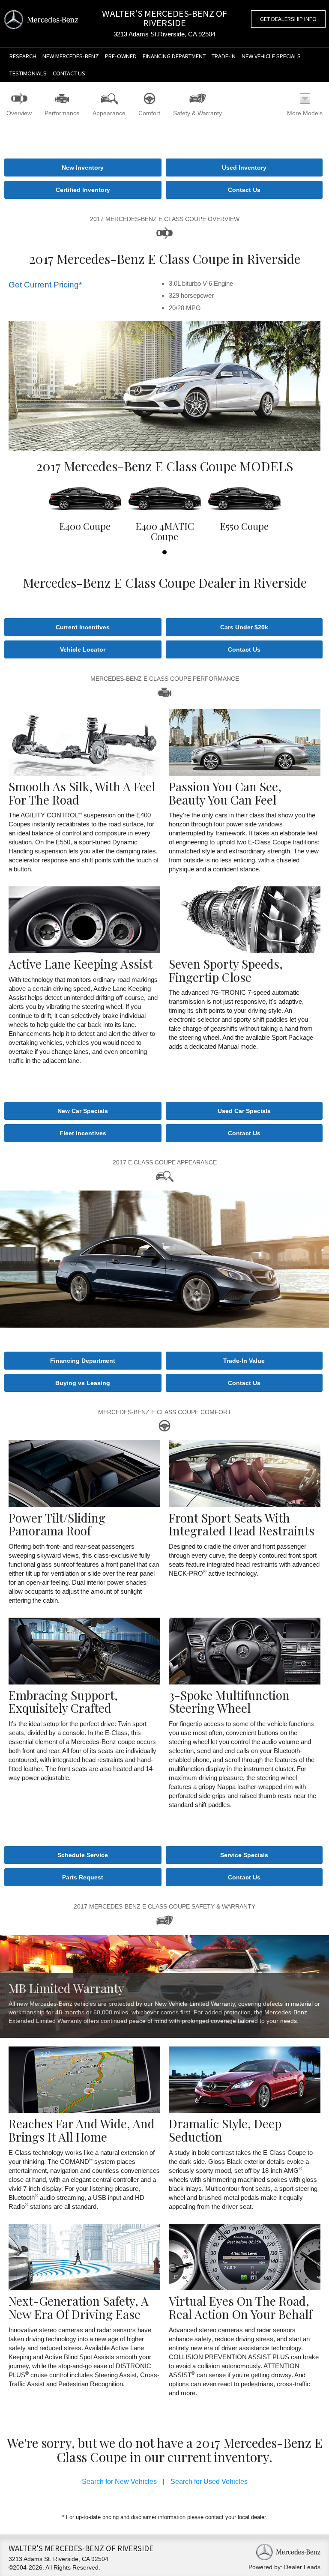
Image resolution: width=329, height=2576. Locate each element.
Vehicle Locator (83, 649)
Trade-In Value (244, 1361)
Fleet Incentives (83, 1133)
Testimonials (28, 73)
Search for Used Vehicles (209, 2482)
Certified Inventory (83, 190)
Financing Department (174, 56)
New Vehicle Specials (271, 56)
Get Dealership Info (288, 19)
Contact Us (69, 73)
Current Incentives (83, 627)
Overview (19, 113)
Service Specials (244, 1855)
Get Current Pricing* (45, 285)
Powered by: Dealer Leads (284, 2567)
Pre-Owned (121, 56)
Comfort (149, 113)
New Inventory (83, 168)
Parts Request (83, 1877)
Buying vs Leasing (83, 1383)
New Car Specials (83, 1111)
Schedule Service (83, 1855)
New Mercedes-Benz (71, 56)
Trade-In (224, 56)
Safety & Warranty (197, 113)
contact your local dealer (235, 2517)
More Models (305, 113)
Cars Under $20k (244, 627)
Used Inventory (244, 168)
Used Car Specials (244, 1111)
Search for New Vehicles (119, 2482)
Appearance (109, 113)
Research (23, 56)
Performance (62, 113)
